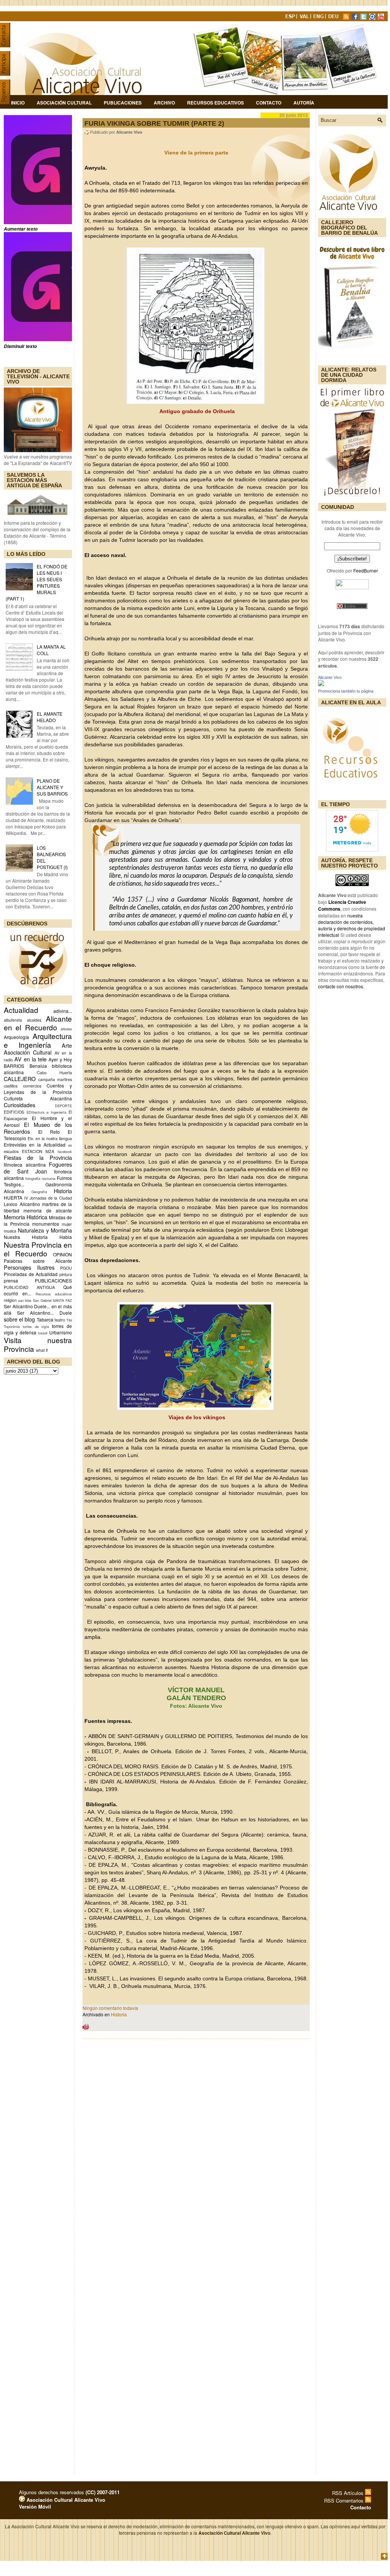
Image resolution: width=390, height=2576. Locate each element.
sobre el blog (19, 1319)
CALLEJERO (20, 1079)
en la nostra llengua (54, 1138)
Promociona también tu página (346, 691)
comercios (32, 1086)
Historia (63, 1191)
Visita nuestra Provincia (38, 1344)
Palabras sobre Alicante (38, 1261)
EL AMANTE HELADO (50, 717)
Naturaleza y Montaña (45, 1230)
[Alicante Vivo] (321, 684)
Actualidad (21, 1010)
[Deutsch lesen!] (335, 18)
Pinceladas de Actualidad (31, 1274)
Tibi (69, 1320)
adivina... (63, 1011)
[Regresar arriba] (384, 2557)
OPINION (62, 1254)
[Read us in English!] (320, 18)
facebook (65, 1151)
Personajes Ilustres (29, 1267)
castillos (11, 1086)
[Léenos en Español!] (291, 18)
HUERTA (13, 1198)
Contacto (269, 103)
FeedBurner (366, 570)
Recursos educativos (54, 1294)
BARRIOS (14, 1066)
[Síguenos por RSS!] (347, 18)
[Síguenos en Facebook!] (356, 18)
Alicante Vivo (330, 677)
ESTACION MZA (38, 1151)
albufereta (13, 1020)
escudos (11, 1151)
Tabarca (45, 1319)
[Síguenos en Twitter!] (364, 18)
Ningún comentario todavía (110, 2008)
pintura (66, 1274)
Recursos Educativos (215, 103)
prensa (11, 1280)
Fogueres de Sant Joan (38, 1168)
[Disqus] (196, 2144)
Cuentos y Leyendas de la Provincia (38, 1089)
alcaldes (34, 1020)
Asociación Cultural (64, 103)
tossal (43, 1333)
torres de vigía (36, 1326)
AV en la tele (30, 1059)
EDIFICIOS (14, 1112)
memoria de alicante (48, 1210)
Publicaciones (123, 103)
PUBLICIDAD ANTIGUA (29, 1287)
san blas (25, 1300)
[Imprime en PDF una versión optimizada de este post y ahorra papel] (86, 2028)
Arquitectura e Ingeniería (38, 1040)
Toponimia (12, 1326)
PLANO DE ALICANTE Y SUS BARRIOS (52, 787)
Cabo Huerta (54, 1073)
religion (10, 1300)
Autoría (304, 103)
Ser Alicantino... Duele (44, 1313)
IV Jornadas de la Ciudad (48, 1198)
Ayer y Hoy (60, 1059)
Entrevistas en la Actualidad (35, 1144)
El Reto (49, 1132)
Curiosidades (19, 1105)
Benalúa (38, 1066)
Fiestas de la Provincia (38, 1157)
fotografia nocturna (40, 1178)
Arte (67, 1045)
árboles (66, 1029)
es (70, 1145)
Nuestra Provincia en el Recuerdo (38, 1249)
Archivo (164, 103)
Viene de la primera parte (196, 153)
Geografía (39, 1192)
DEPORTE (63, 1106)
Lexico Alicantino (22, 1204)
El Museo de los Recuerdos (38, 1128)
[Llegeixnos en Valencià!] (305, 18)
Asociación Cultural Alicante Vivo (65, 2500)
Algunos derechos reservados (69, 2492)
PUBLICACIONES (53, 1280)
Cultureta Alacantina (38, 1098)
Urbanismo (61, 1332)
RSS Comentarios (345, 2500)
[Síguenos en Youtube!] (382, 18)
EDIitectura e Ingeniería (46, 1112)
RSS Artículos (349, 2493)
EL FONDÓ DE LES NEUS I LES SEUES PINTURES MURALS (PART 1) (37, 582)
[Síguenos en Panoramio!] (373, 18)
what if (42, 1350)
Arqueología (16, 1037)
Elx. (31, 1138)
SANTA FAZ (62, 1300)
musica (10, 1231)
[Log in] (22, 2500)
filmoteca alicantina (25, 1165)
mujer (67, 1224)
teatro (60, 1320)
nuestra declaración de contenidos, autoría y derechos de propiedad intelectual (352, 925)
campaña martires (55, 1079)
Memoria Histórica (26, 1217)
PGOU (66, 1268)
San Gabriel (42, 1300)
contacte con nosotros (341, 986)
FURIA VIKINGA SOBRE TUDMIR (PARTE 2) (154, 123)
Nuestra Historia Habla (38, 1237)
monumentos (46, 1224)
